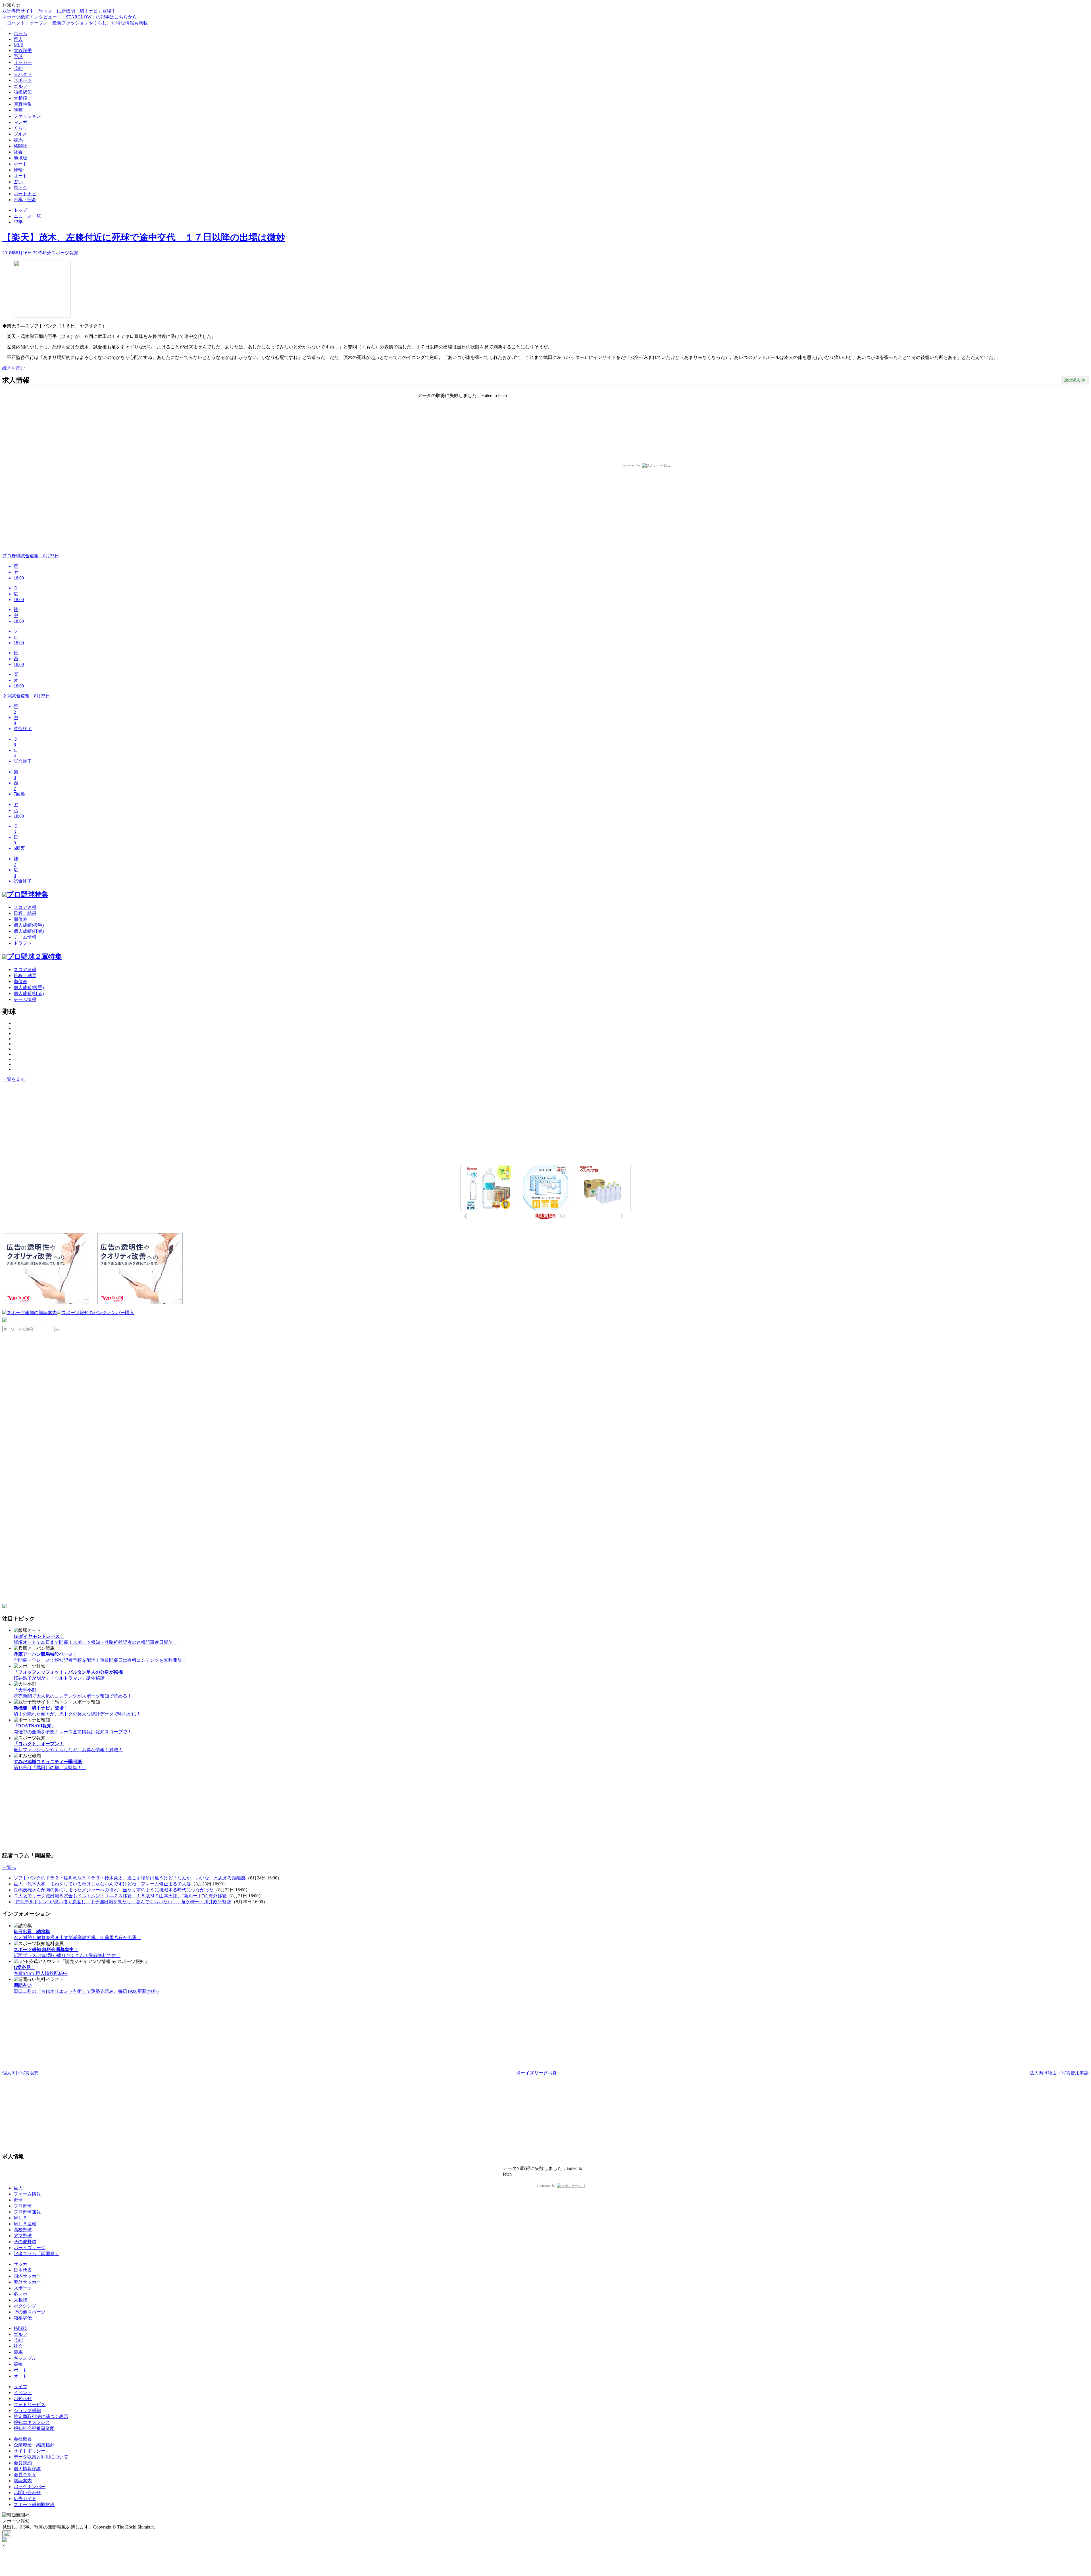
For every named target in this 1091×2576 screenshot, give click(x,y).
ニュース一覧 (27, 216)
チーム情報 (25, 937)
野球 (18, 56)
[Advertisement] (46, 1124)
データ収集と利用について (41, 2457)
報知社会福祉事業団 (34, 2428)
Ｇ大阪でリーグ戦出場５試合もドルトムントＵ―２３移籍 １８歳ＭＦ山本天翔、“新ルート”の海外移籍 (120, 1896)
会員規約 (23, 2463)
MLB (19, 45)
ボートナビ (25, 194)
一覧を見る (14, 1079)
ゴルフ (20, 86)
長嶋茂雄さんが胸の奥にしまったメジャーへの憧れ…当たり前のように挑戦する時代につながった (114, 1890)
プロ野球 (23, 2206)
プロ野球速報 (27, 2212)
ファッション (27, 116)
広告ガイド (25, 2499)
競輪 (18, 170)
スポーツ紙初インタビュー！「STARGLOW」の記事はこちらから (70, 17)
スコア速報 (25, 907)
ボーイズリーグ (30, 2248)
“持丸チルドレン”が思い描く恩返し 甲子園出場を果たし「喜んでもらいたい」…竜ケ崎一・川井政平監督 (122, 1902)
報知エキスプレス (32, 2422)
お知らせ (23, 2399)
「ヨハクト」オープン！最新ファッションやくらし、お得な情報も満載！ (77, 23)
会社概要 (23, 2439)
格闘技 (20, 146)
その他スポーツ (30, 2312)
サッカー (23, 62)
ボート (20, 164)
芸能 (18, 68)
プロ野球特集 (28, 894)
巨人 (18, 39)
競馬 (18, 140)
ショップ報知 (27, 2410)
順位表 (20, 919)
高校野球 (23, 2230)
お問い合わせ (27, 2493)
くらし (20, 128)
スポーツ (23, 80)
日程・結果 (25, 913)
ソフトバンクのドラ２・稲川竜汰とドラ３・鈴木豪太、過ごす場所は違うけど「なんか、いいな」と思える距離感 (130, 1878)
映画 (18, 110)
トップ (20, 210)
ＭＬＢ (20, 2218)
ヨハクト (23, 74)
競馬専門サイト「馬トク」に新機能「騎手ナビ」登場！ (59, 11)
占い (18, 182)
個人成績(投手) (29, 925)
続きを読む (14, 368)
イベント (23, 2393)
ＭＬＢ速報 (25, 2224)
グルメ (20, 134)
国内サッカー (27, 2276)
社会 (18, 152)
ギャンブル (25, 2358)
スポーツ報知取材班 (34, 2505)
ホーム (20, 33)
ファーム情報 (27, 2194)
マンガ (20, 122)
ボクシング (25, 2306)
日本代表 (23, 2270)
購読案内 (23, 2481)
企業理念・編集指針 (34, 2445)
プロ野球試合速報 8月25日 (31, 556)
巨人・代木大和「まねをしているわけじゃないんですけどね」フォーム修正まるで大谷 (102, 1884)
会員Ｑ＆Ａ (25, 2475)
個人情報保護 (27, 2469)
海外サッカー (27, 2282)
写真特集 (23, 104)
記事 (18, 222)
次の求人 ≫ (1075, 380)
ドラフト (23, 943)
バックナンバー (30, 2487)
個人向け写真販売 (20, 2073)
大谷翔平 (23, 50)
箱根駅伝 (23, 92)
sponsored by (632, 465)
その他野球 (25, 2242)
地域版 (20, 158)
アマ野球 (23, 2236)
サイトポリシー (30, 2451)
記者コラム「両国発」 (36, 2254)
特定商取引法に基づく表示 (41, 2416)
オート (20, 176)
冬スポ (20, 2294)
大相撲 (20, 98)
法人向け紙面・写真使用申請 (1059, 2073)
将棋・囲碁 (25, 200)
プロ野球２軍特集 (34, 957)
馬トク (20, 188)
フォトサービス (30, 2404)
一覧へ (9, 1867)
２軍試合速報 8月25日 (26, 696)
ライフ (20, 2387)
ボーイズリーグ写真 (536, 2073)
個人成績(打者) (29, 931)
